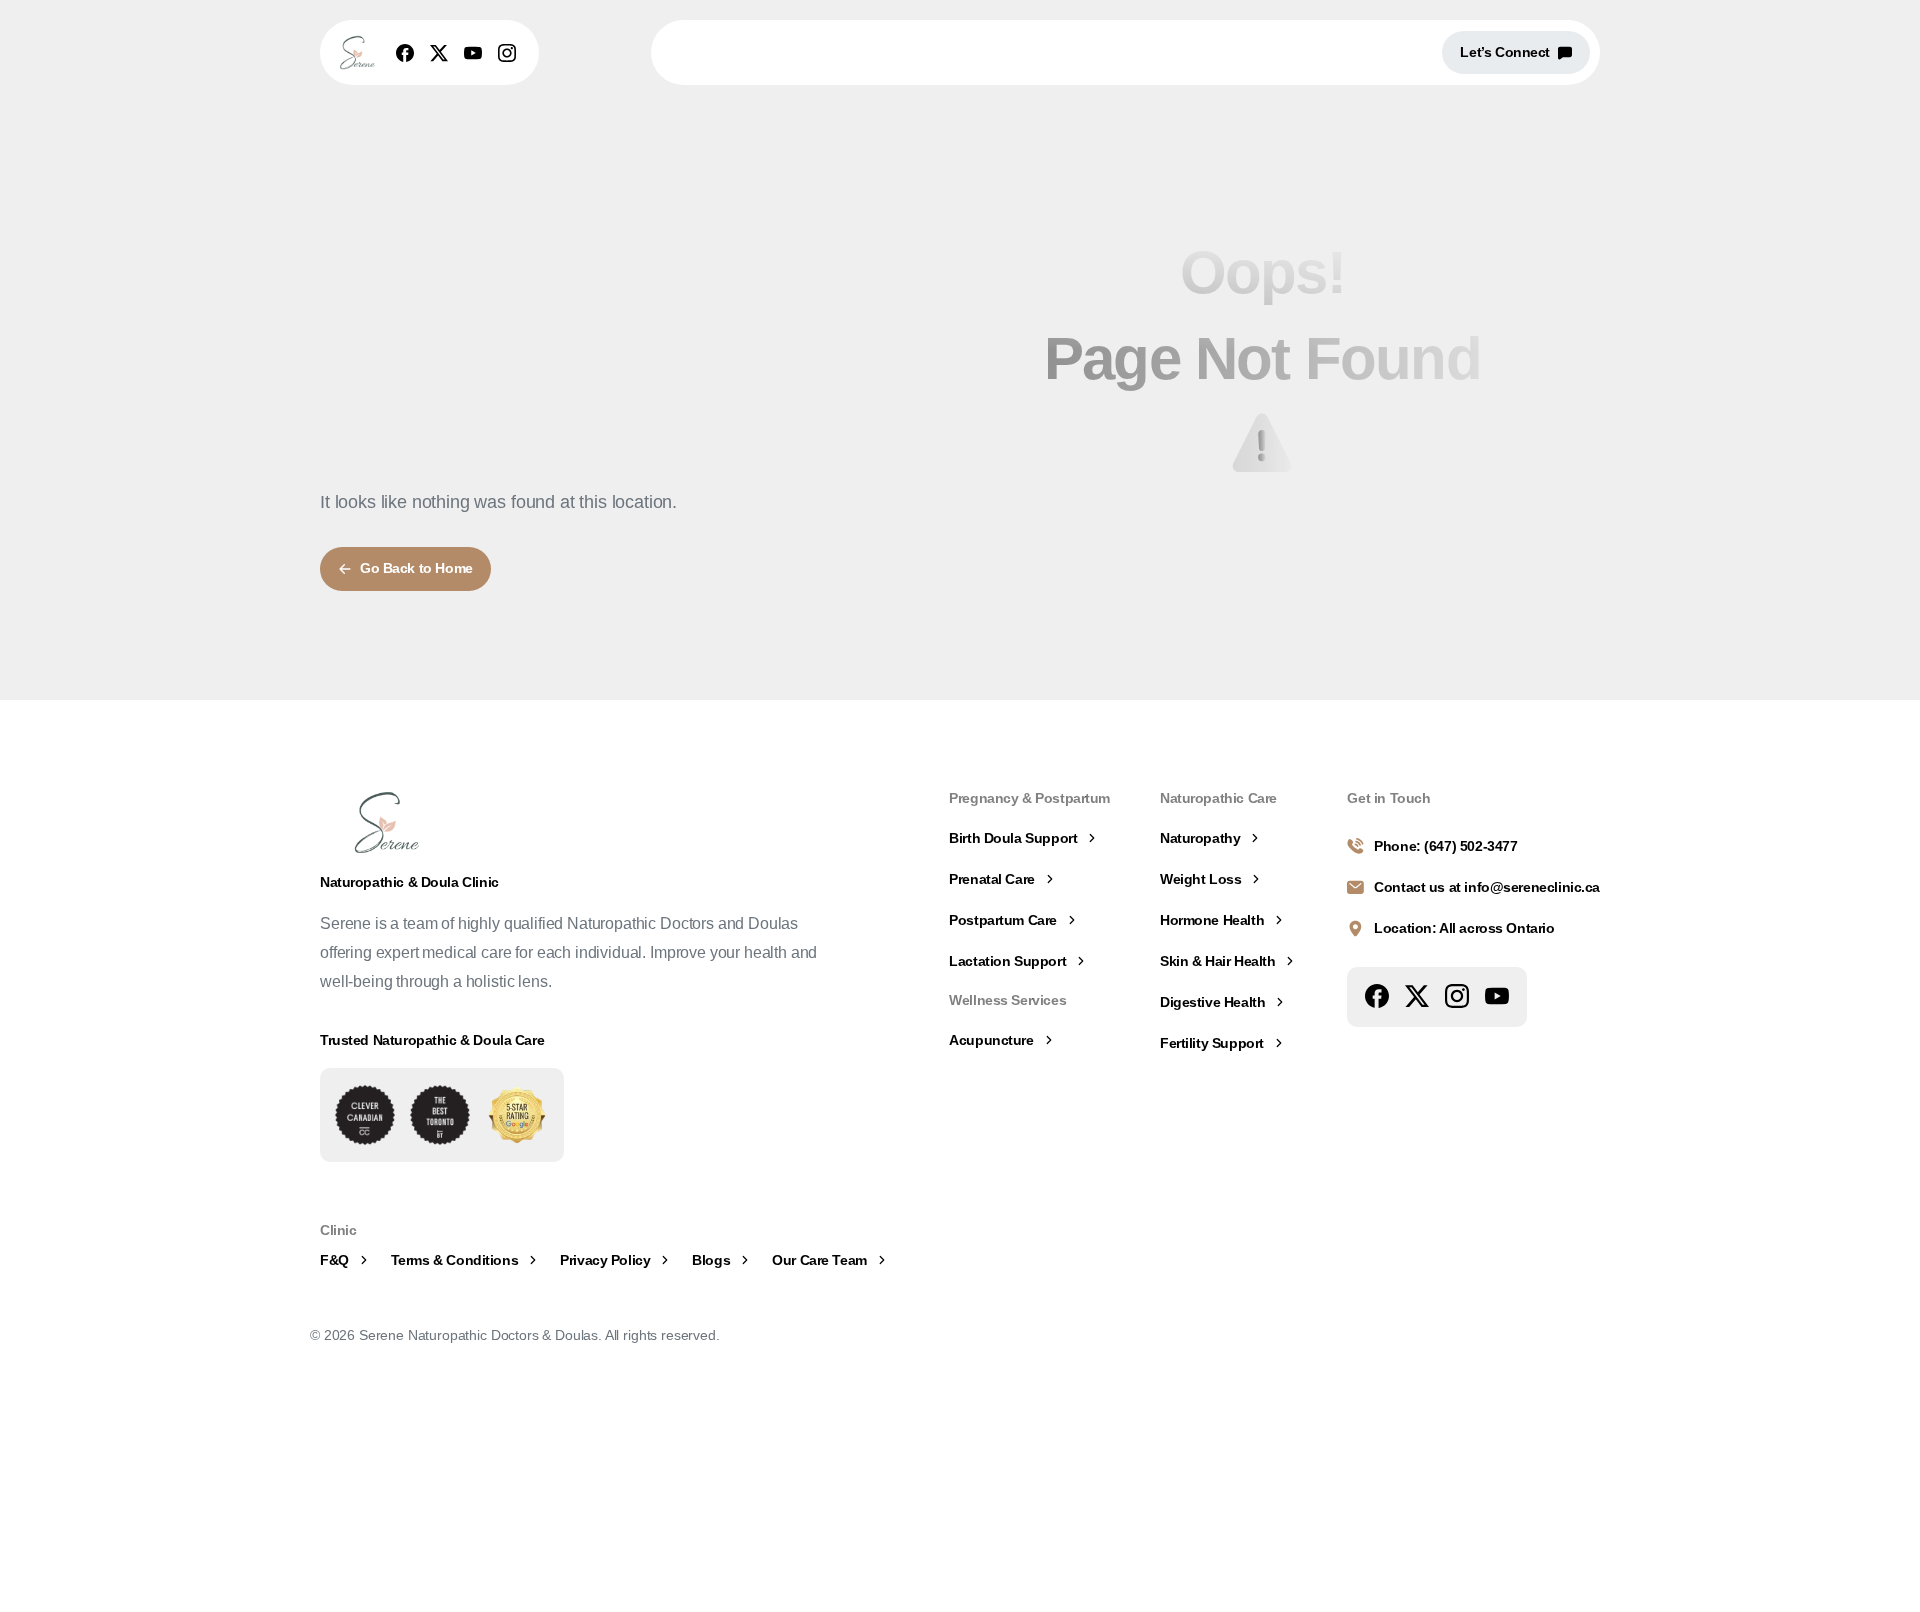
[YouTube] (473, 53)
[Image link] (365, 1115)
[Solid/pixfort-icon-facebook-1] (1377, 995)
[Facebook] (405, 53)
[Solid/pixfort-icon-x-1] (1417, 995)
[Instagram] (507, 53)
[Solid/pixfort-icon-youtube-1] (1497, 995)
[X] (439, 53)
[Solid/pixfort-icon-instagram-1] (1457, 995)
